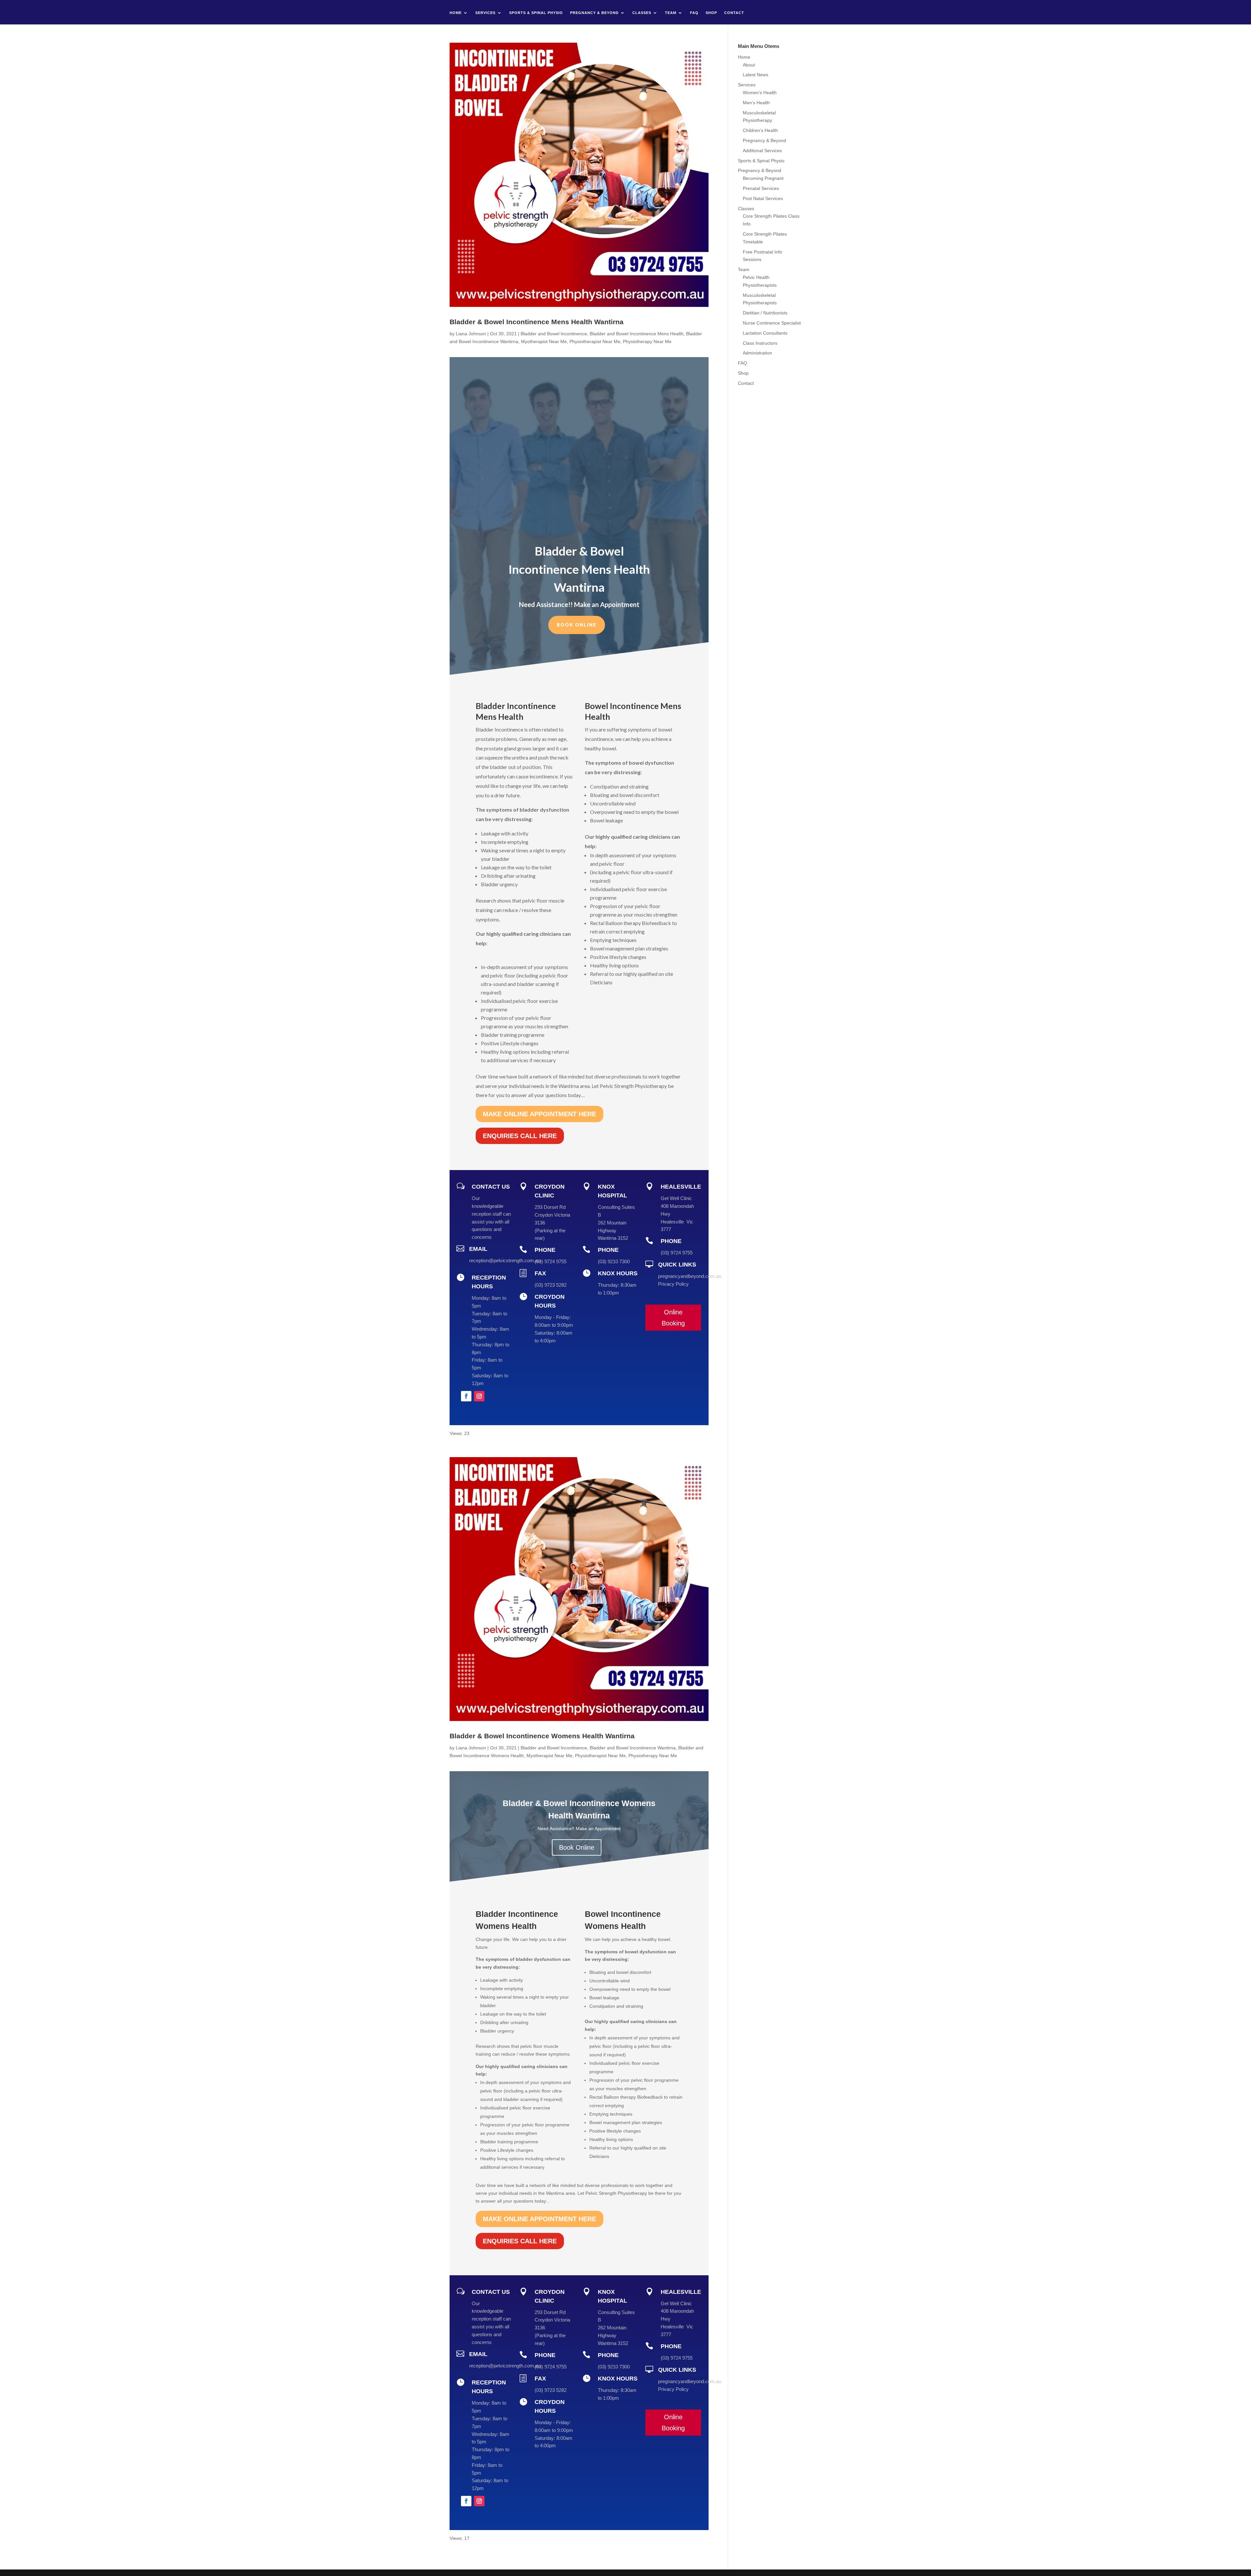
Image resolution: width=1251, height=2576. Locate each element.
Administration (757, 353)
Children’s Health (760, 130)
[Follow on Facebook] (466, 1396)
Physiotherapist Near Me (595, 341)
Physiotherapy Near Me (647, 341)
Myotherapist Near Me (544, 341)
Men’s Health (756, 103)
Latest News (755, 75)
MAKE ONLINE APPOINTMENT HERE (539, 1114)
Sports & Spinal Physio (536, 13)
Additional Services (762, 151)
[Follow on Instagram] (479, 1396)
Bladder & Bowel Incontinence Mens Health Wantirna (537, 322)
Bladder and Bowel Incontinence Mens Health (637, 334)
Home (456, 13)
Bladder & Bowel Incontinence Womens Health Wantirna (542, 1736)
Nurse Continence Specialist (772, 323)
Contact (734, 13)
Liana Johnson (471, 334)
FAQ (694, 13)
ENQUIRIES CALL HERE (520, 1136)
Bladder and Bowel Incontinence (554, 334)
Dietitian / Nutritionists (765, 313)
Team (671, 13)
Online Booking (673, 1318)
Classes (642, 13)
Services (485, 13)
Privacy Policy (673, 1284)
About (749, 65)
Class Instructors (760, 343)
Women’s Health (760, 93)
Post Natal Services (763, 198)
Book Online (577, 625)
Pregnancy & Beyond (594, 13)
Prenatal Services (761, 188)
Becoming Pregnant (763, 178)
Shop (711, 13)
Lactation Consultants (765, 333)
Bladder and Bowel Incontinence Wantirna (633, 1748)
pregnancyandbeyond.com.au (690, 1276)
